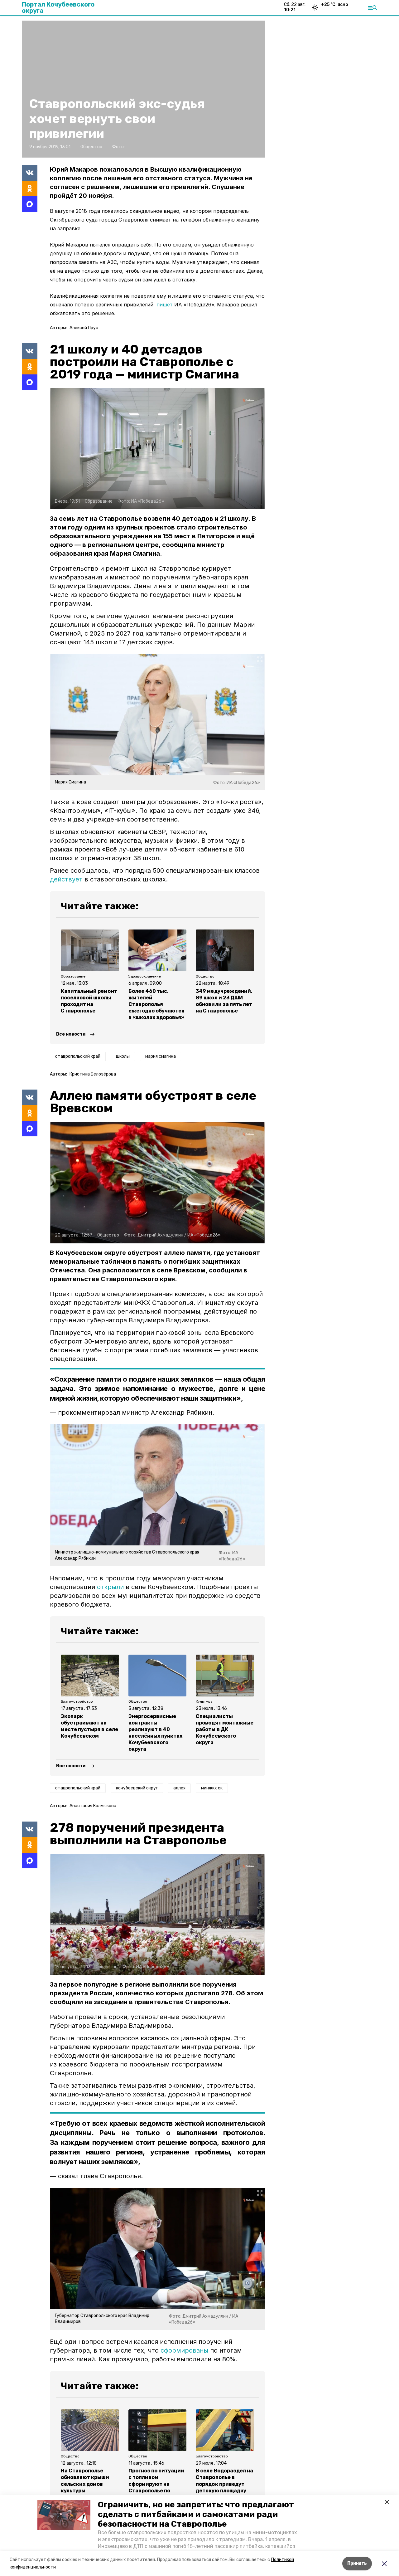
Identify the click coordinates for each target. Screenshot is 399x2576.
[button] (64, 2515)
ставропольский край (78, 1056)
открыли (110, 1587)
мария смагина (161, 1056)
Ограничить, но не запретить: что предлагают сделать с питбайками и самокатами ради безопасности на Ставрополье (196, 2514)
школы (123, 1056)
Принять (357, 2563)
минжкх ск (212, 1788)
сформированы (184, 2350)
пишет (165, 305)
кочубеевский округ (137, 1788)
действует (66, 879)
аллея (179, 1788)
